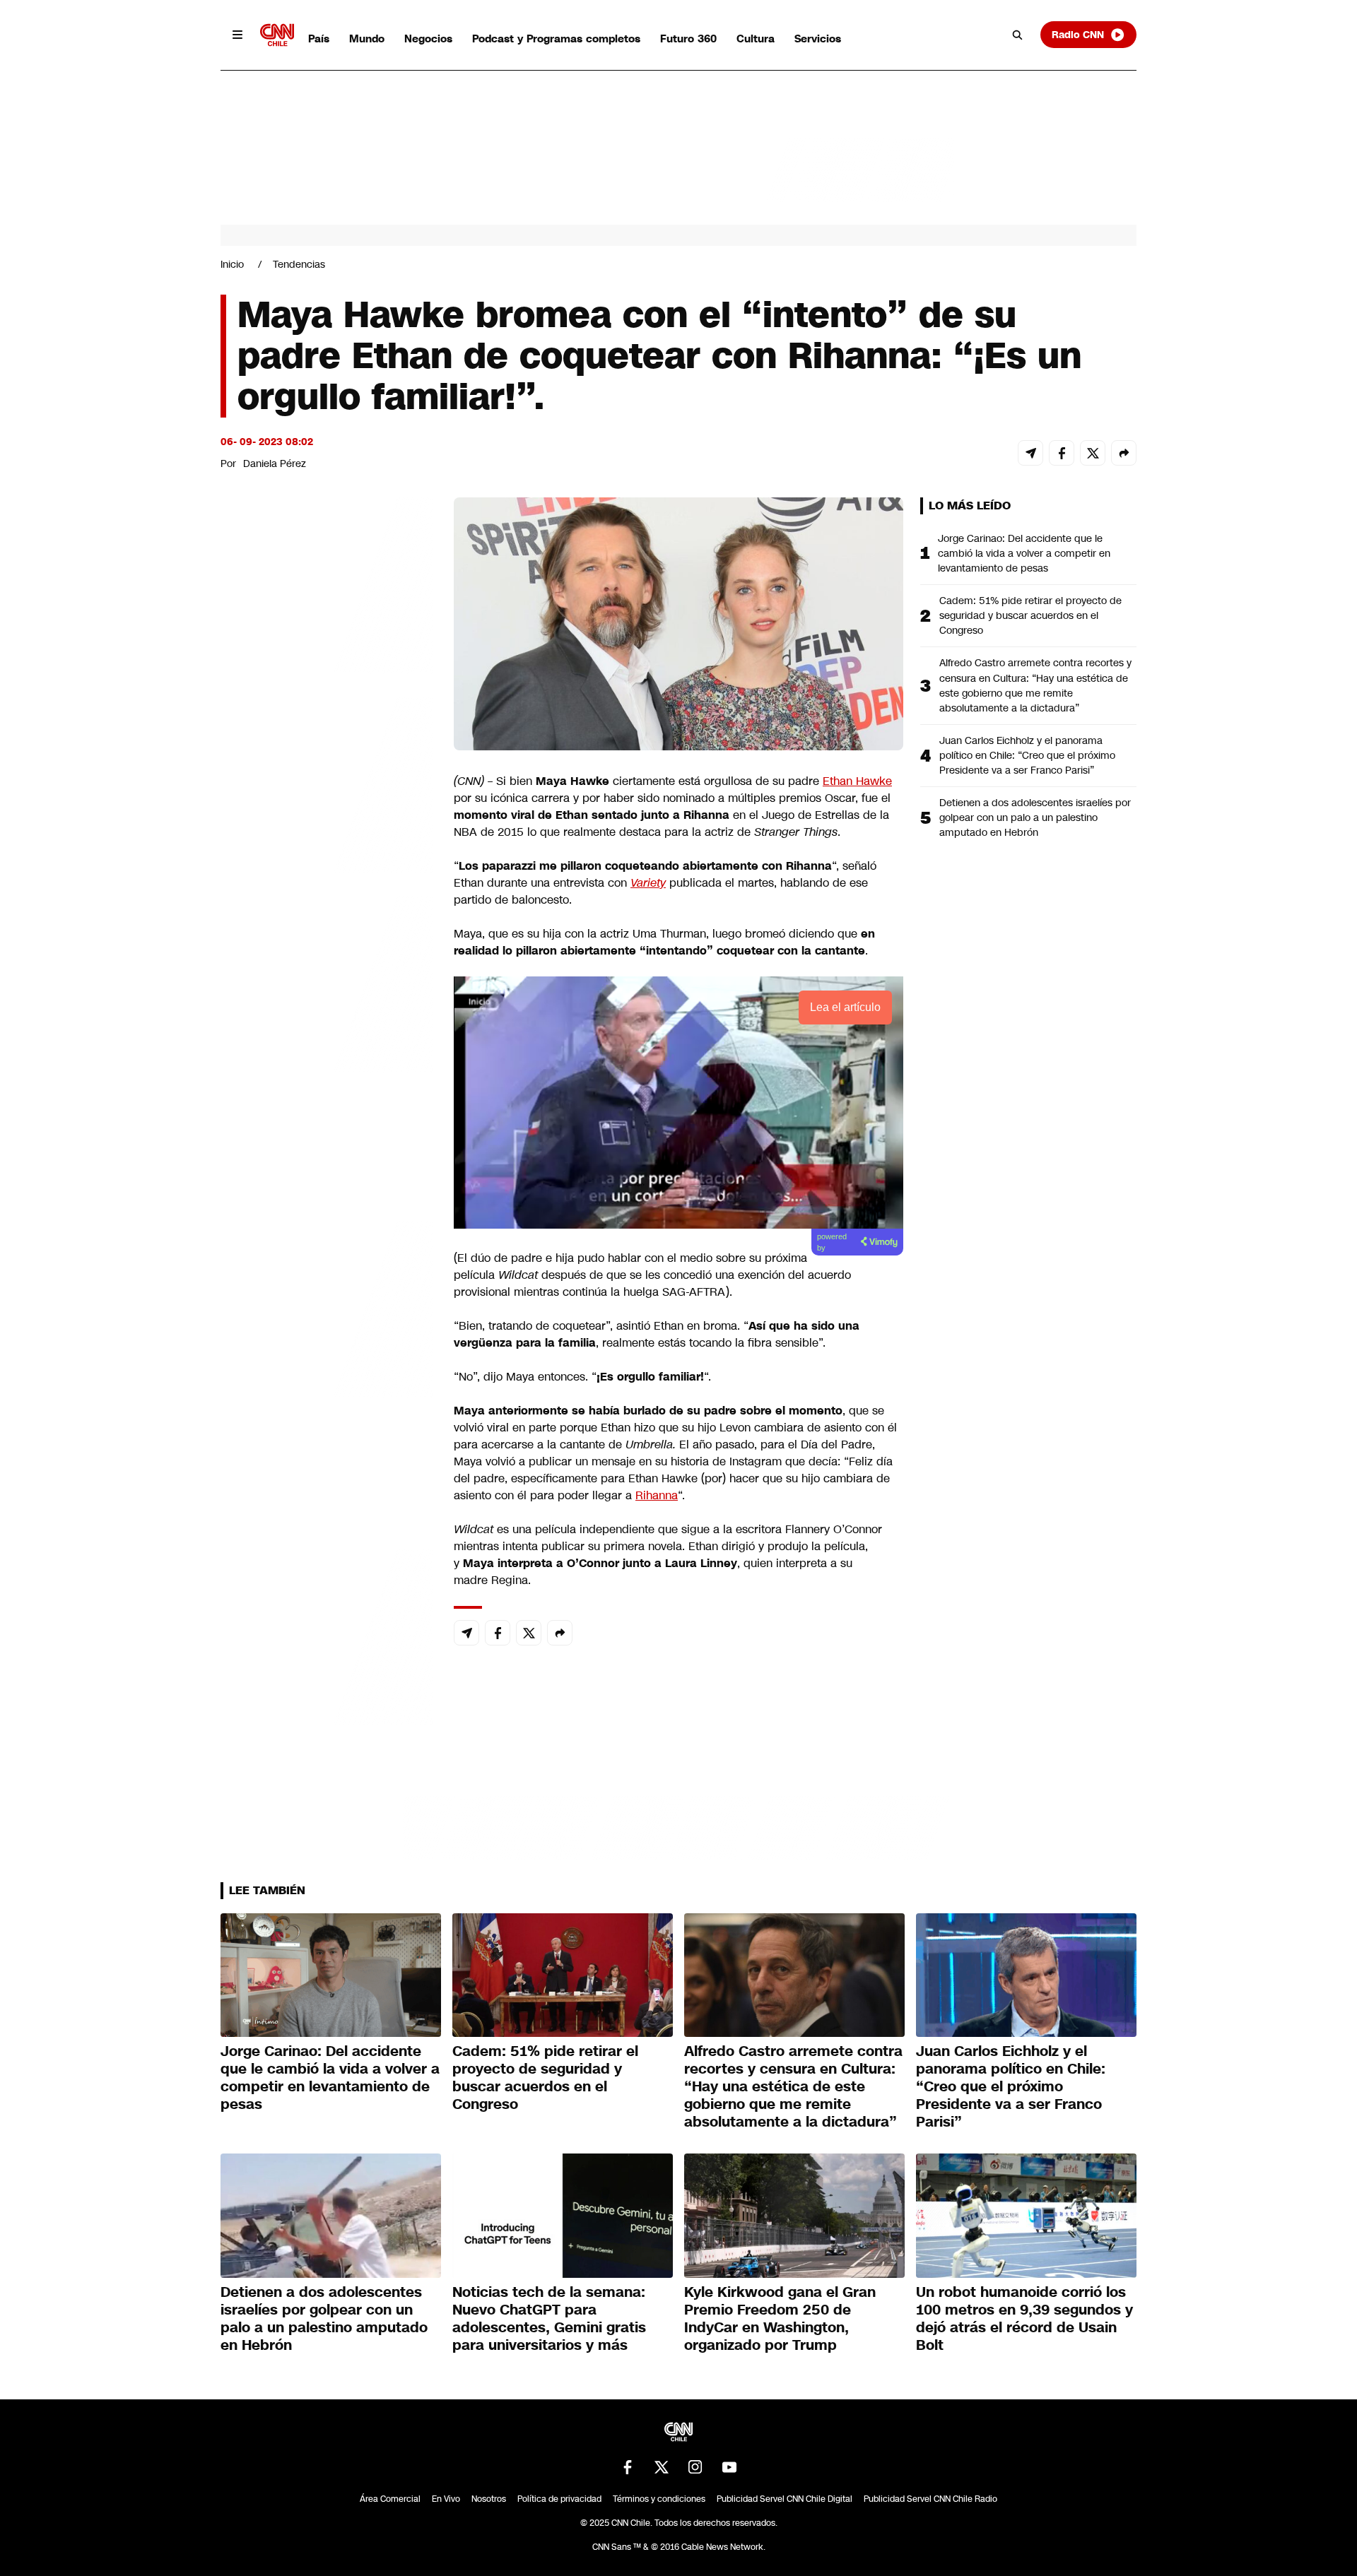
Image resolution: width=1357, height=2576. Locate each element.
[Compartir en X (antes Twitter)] (1093, 453)
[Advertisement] (327, 1307)
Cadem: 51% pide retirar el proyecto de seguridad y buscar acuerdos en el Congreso (1030, 615)
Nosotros (489, 2499)
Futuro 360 (688, 39)
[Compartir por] (1124, 453)
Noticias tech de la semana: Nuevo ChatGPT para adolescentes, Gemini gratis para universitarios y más (549, 2318)
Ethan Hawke (857, 781)
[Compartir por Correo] (1030, 453)
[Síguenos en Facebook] (628, 2467)
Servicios (818, 39)
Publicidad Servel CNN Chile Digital (785, 2499)
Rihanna (657, 1495)
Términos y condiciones (659, 2499)
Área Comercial (390, 2499)
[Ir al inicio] (277, 35)
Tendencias (299, 264)
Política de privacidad (559, 2499)
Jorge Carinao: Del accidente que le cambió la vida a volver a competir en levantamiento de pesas (1024, 553)
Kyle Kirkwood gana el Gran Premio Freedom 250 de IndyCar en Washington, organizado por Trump (780, 2318)
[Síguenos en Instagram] (695, 2467)
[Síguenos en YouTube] (729, 2467)
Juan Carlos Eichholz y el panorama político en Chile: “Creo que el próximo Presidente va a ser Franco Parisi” (1027, 755)
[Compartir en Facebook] (1062, 453)
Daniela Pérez (275, 463)
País (319, 39)
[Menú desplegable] (237, 35)
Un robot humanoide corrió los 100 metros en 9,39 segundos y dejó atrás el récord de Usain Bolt (1024, 2318)
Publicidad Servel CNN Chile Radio (930, 2499)
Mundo (367, 39)
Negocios (428, 39)
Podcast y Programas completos (556, 39)
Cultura (756, 39)
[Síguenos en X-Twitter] (662, 2467)
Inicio (232, 264)
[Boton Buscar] (1018, 35)
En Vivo (446, 2499)
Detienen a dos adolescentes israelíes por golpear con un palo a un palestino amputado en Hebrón (1035, 817)
